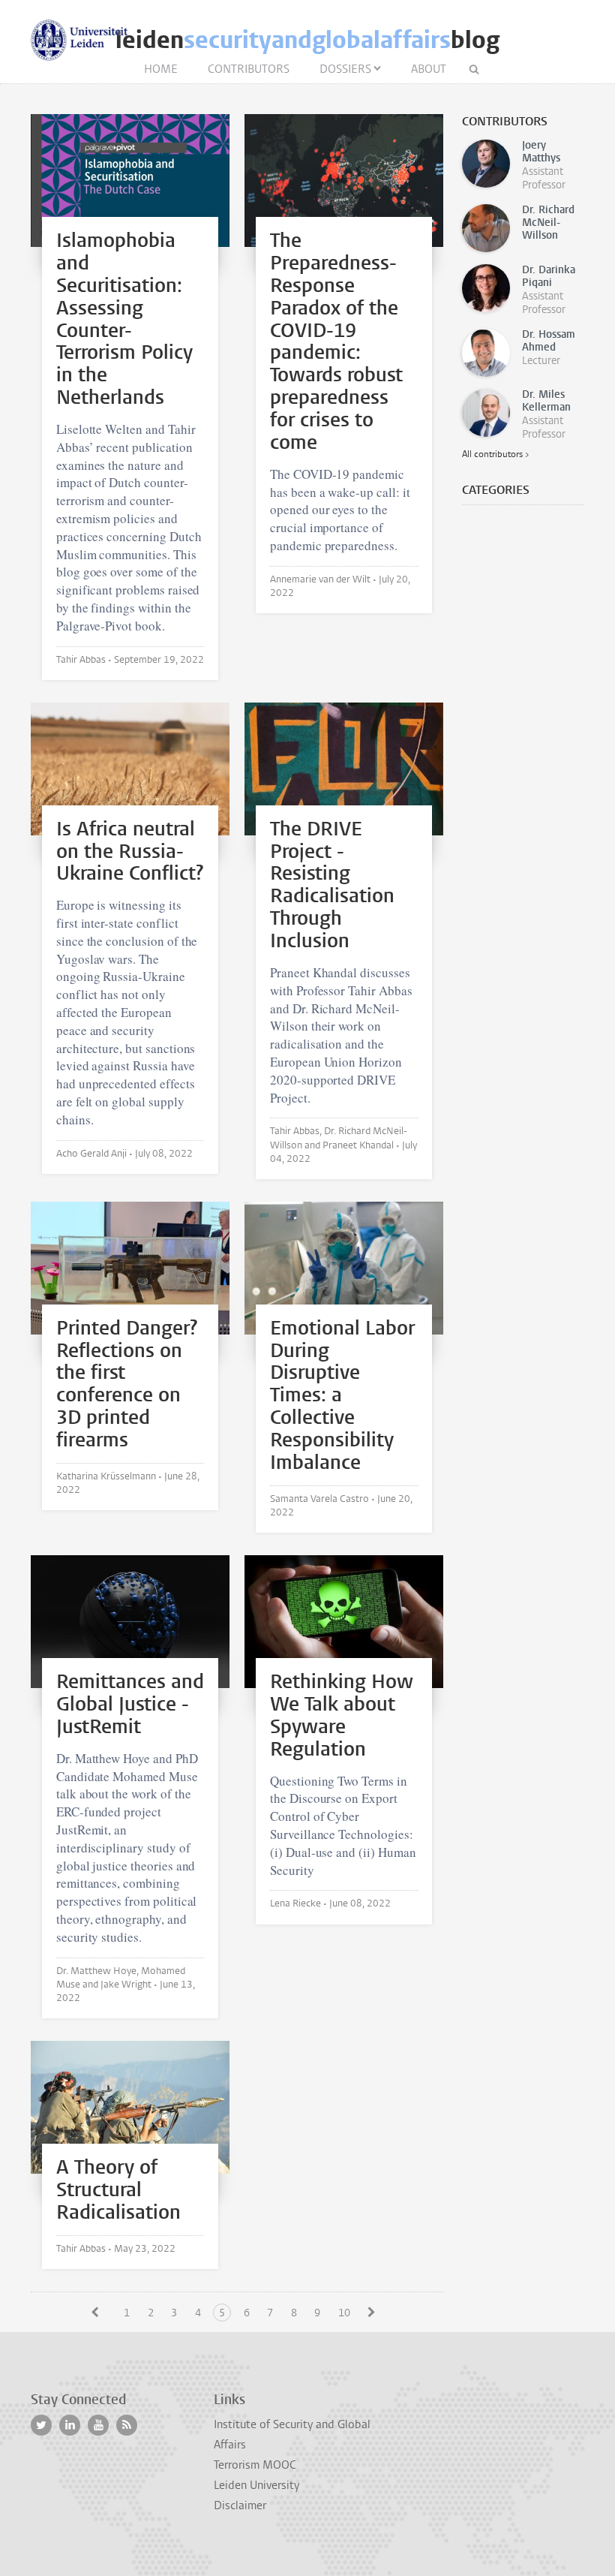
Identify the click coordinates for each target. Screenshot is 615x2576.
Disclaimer (240, 2505)
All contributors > (495, 454)
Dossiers (345, 69)
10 (344, 2313)
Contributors (249, 69)
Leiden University (256, 2485)
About (429, 69)
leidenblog (307, 40)
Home (161, 69)
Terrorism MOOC (255, 2465)
